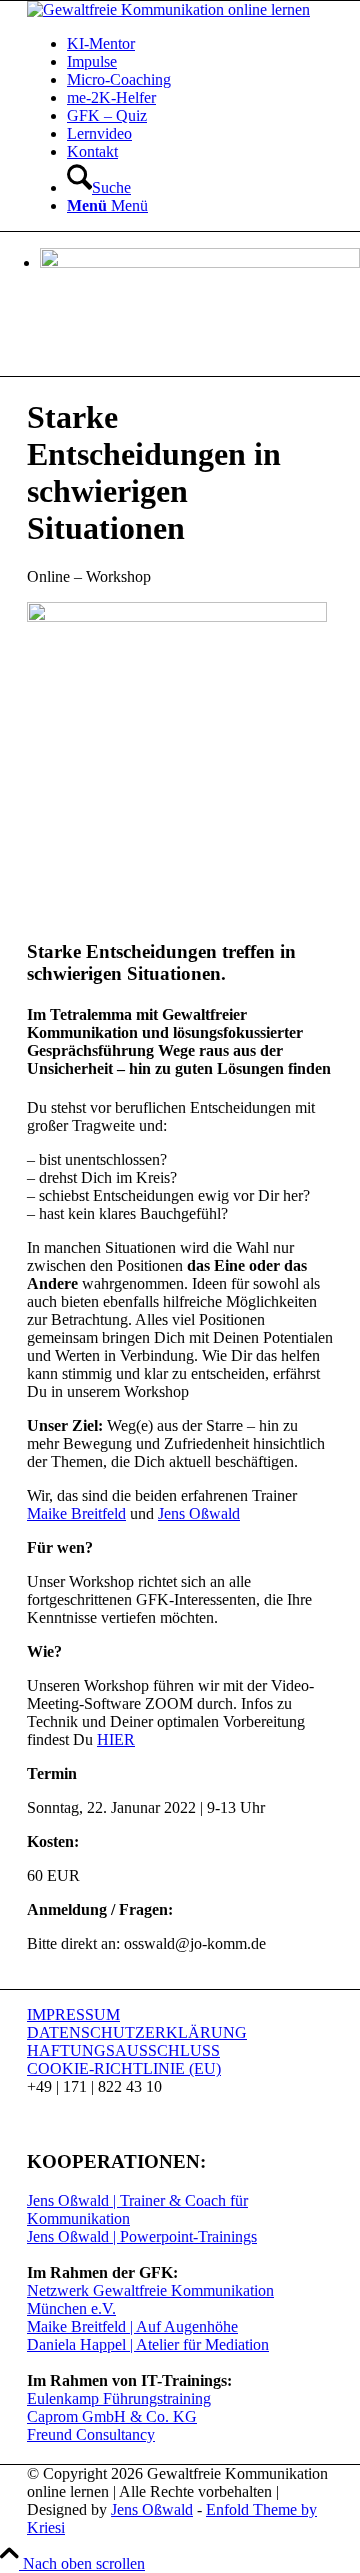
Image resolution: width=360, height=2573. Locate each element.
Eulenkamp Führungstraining (119, 2398)
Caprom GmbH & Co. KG (112, 2416)
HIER (116, 1739)
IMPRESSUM (73, 2014)
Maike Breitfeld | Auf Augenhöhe (132, 2326)
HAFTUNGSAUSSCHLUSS (123, 2050)
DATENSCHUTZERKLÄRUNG (137, 2032)
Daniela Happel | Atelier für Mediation (148, 2344)
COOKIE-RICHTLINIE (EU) (124, 2068)
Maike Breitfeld (76, 1513)
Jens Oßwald (199, 1513)
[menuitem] (200, 44)
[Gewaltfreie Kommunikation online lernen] (168, 9)
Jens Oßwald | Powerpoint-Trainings (142, 2236)
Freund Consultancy (91, 2434)
